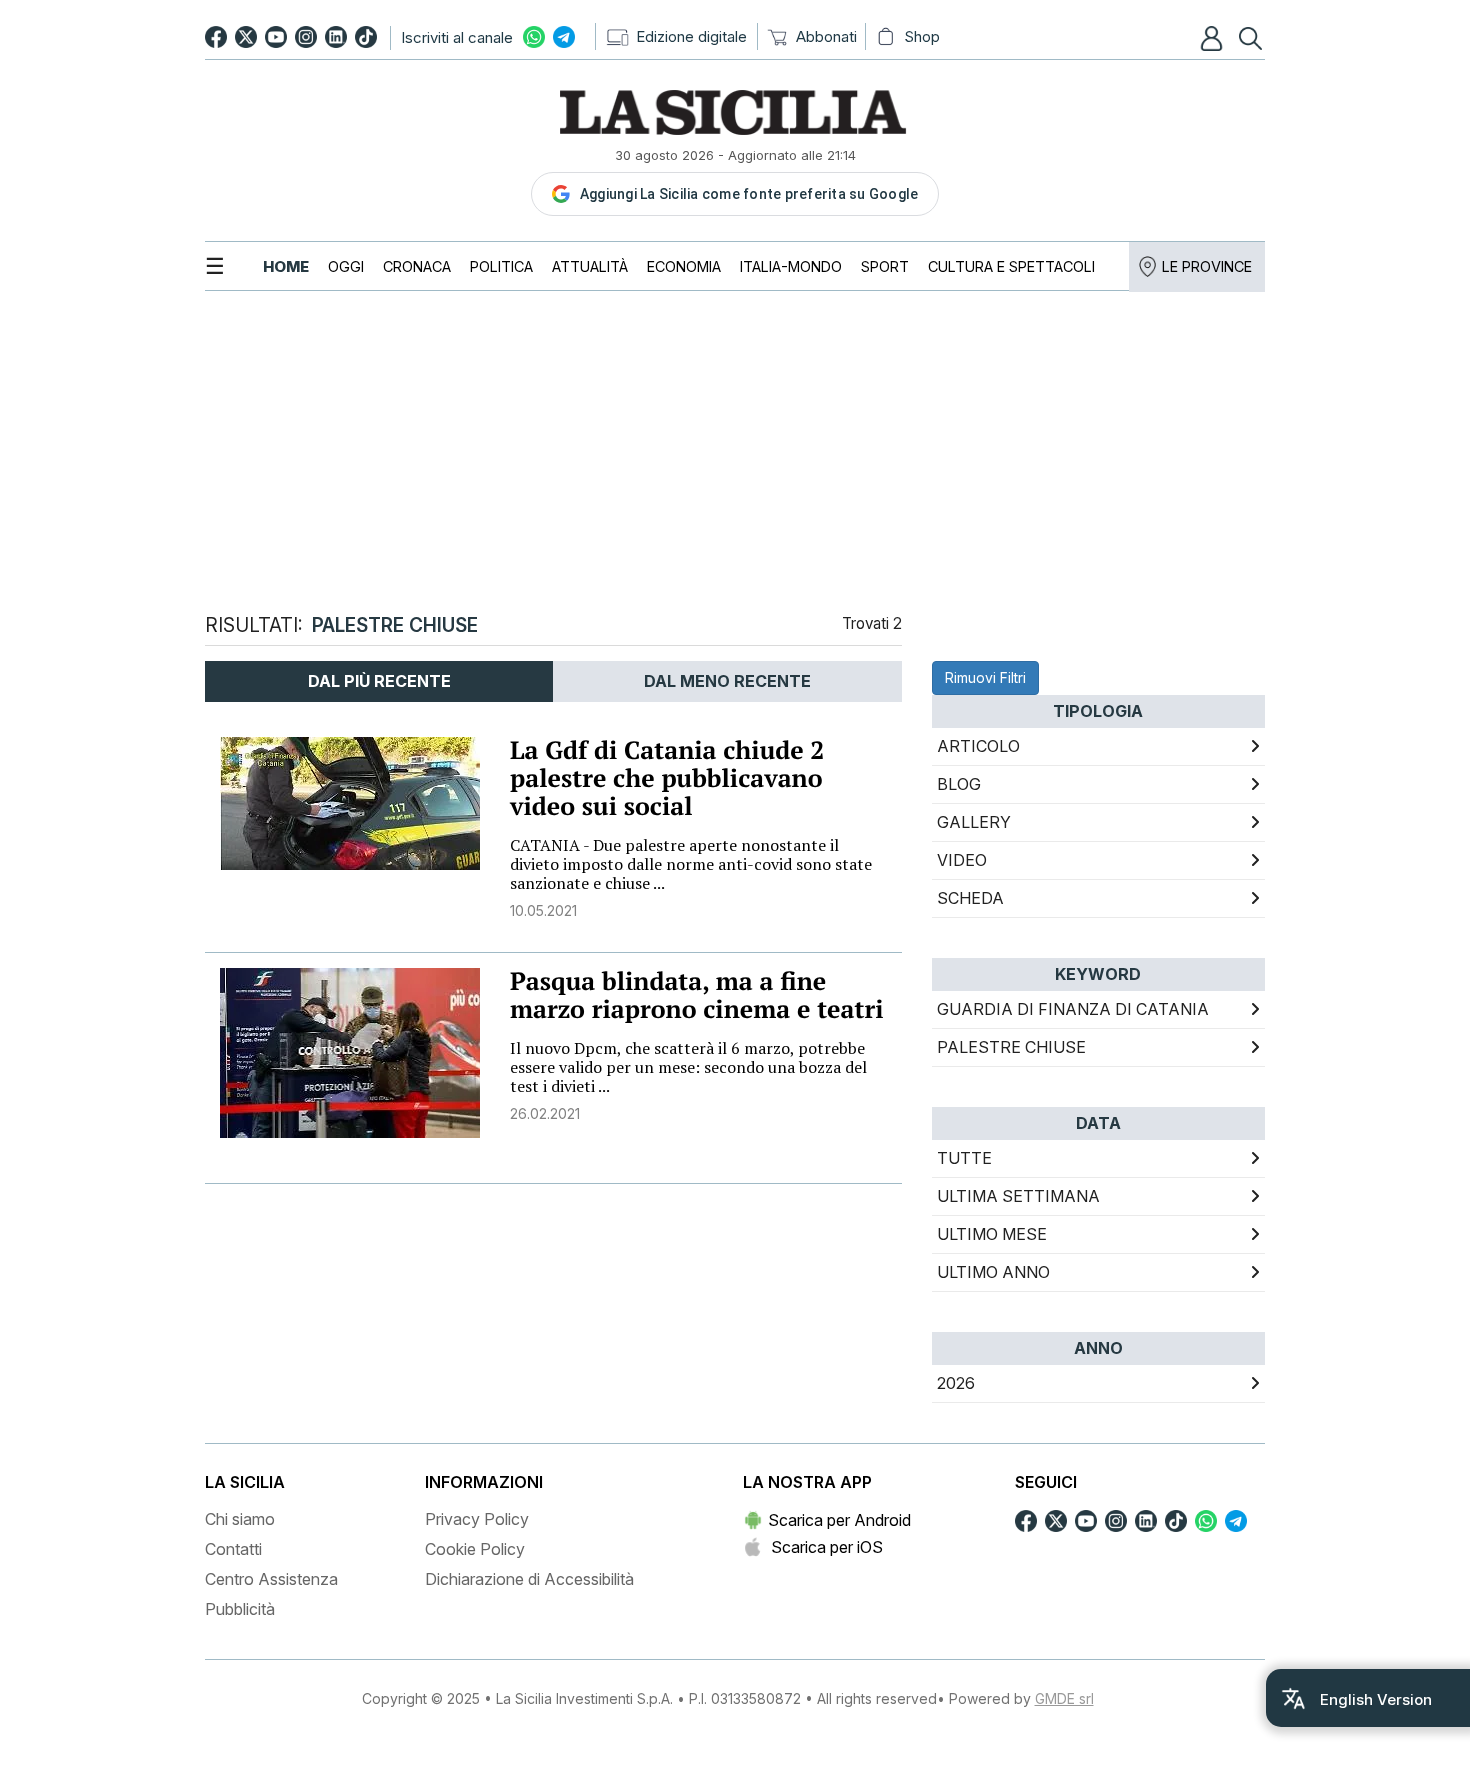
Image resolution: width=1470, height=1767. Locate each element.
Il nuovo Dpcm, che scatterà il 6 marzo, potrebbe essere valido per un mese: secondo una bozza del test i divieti (688, 1067)
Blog (959, 784)
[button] (1214, 38)
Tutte (964, 1158)
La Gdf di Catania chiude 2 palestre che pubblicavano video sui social (667, 778)
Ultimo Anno (993, 1272)
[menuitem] (286, 266)
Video (962, 860)
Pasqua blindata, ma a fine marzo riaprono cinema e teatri (697, 995)
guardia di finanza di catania (1073, 1009)
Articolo (978, 746)
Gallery (974, 822)
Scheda (970, 898)
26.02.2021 (545, 1113)
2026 (956, 1383)
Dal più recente (379, 681)
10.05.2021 (543, 910)
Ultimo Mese (992, 1234)
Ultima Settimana (1018, 1196)
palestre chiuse (1011, 1047)
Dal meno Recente (727, 681)
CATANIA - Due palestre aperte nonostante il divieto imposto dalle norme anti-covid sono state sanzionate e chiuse (691, 864)
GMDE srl (1064, 1698)
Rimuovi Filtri (985, 677)
